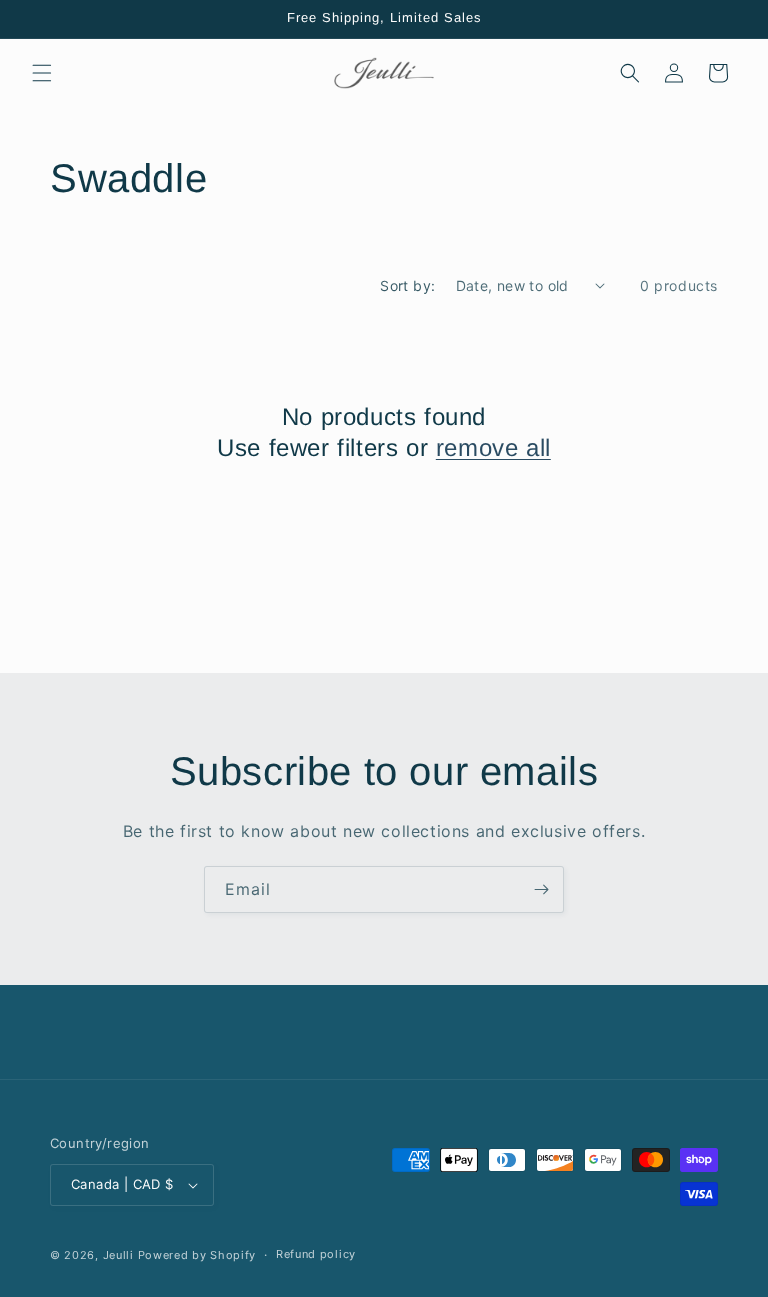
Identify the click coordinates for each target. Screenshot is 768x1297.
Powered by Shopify (197, 1255)
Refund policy (316, 1254)
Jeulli (118, 1255)
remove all (493, 447)
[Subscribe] (541, 889)
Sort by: (407, 285)
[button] (42, 73)
